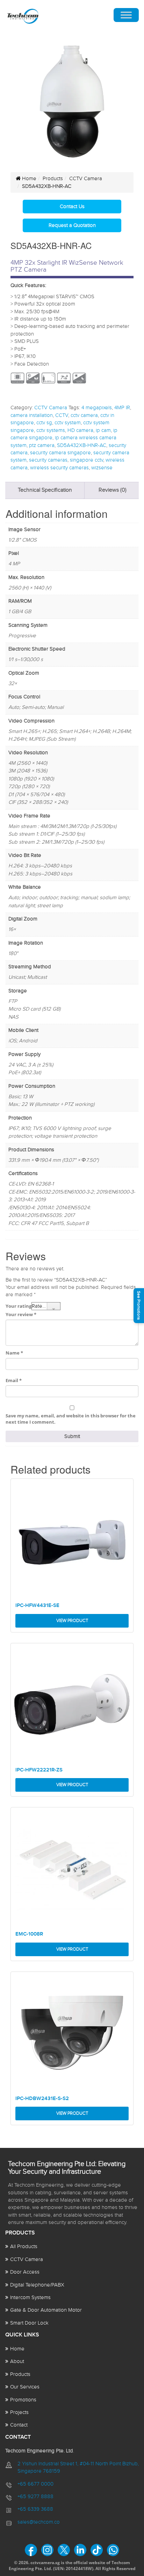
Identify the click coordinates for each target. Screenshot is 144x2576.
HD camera (80, 430)
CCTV (62, 415)
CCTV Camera (86, 179)
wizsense (102, 468)
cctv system (68, 423)
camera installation (32, 415)
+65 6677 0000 (35, 2484)
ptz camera (42, 445)
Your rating (19, 1306)
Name (14, 1353)
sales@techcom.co (39, 2522)
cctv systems (51, 430)
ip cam (103, 430)
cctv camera (84, 415)
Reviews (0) (113, 490)
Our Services (25, 2387)
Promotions (23, 2400)
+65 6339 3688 (35, 2509)
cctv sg (44, 423)
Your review (21, 1314)
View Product (72, 1621)
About (17, 2361)
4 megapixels (97, 408)
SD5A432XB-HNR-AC (82, 445)
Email (14, 1380)
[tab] (45, 490)
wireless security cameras (59, 468)
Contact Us (72, 207)
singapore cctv (87, 460)
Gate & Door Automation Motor (46, 2310)
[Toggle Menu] (126, 15)
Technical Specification (45, 490)
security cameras (48, 460)
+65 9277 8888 (35, 2497)
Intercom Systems (30, 2298)
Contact (19, 2425)
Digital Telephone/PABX (37, 2285)
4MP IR (122, 408)
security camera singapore (60, 453)
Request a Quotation (72, 225)
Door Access (25, 2272)
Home (28, 179)
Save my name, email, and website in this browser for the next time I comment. (71, 1419)
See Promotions (139, 1305)
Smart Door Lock (29, 2323)
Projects (19, 2412)
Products (53, 179)
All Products (24, 2247)
